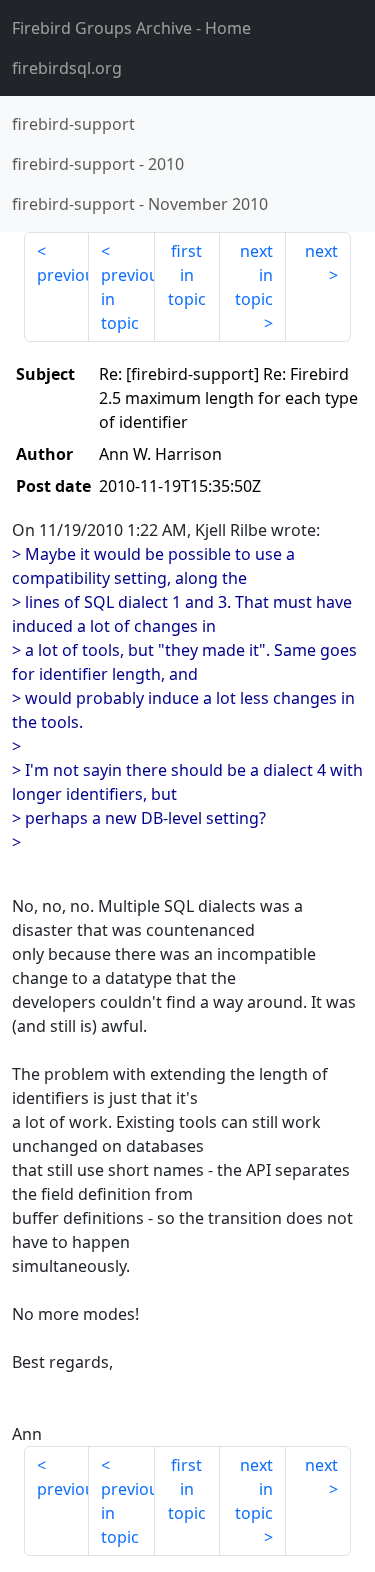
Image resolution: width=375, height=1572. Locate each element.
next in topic (254, 275)
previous (63, 275)
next (321, 251)
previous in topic (127, 299)
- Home (131, 28)
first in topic (187, 275)
